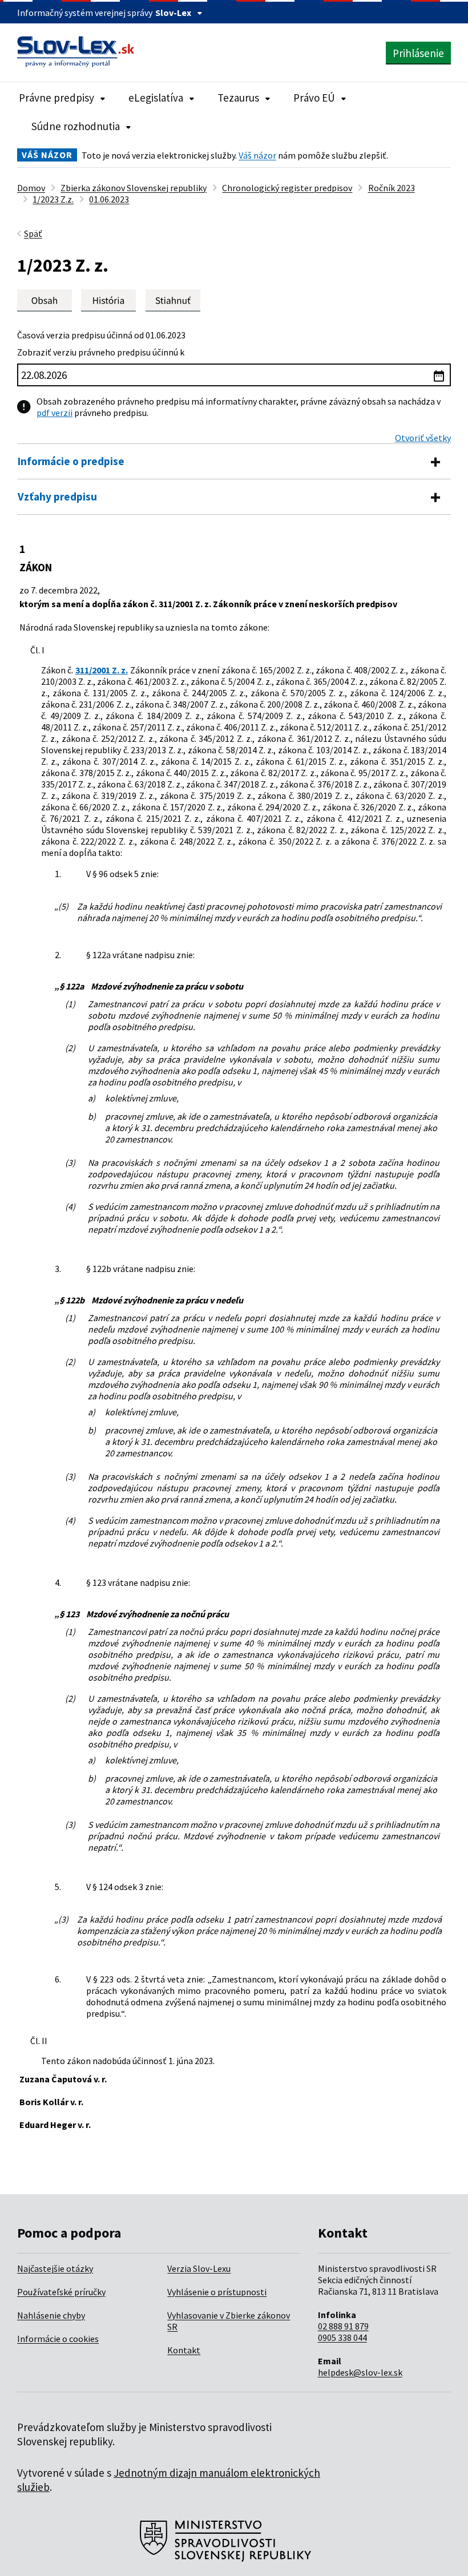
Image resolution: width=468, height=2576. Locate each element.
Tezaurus (238, 98)
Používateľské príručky (61, 2292)
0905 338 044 (342, 2337)
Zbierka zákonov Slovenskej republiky (134, 188)
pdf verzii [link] (55, 413)
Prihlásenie (418, 53)
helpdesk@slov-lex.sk (360, 2372)
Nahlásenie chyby (51, 2315)
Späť (33, 233)
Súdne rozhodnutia (76, 126)
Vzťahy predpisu (57, 496)
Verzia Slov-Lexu (199, 2268)
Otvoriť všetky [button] (423, 438)
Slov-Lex (173, 13)
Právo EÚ (314, 98)
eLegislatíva (156, 98)
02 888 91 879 (343, 2326)
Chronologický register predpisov (287, 188)
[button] (173, 300)
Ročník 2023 (392, 188)
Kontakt (184, 2350)
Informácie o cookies (58, 2339)
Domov (31, 188)
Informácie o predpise (71, 461)
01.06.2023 (109, 199)
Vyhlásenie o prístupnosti (217, 2292)
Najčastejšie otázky (55, 2268)
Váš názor (257, 155)
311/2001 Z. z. (102, 670)
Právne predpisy (57, 98)
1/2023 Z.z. (53, 199)
